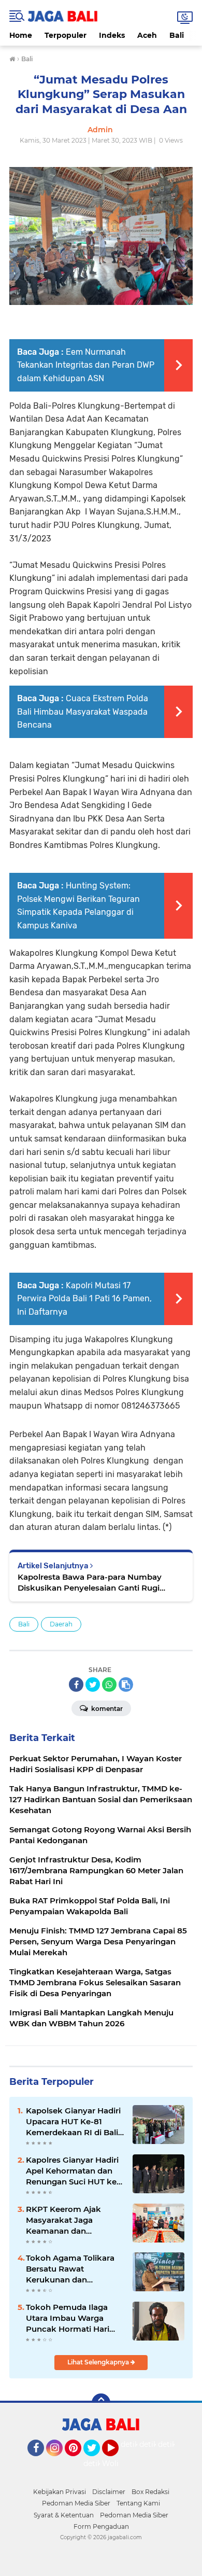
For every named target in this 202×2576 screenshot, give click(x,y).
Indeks (112, 35)
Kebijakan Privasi (60, 2492)
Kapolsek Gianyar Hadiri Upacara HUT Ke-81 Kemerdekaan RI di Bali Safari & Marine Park (73, 2122)
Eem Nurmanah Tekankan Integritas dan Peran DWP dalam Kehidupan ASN (86, 365)
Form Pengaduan (101, 2526)
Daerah (61, 1624)
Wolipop (117, 2463)
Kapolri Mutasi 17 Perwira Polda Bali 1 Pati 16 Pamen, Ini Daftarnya (84, 1299)
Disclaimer (109, 2492)
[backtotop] (101, 2403)
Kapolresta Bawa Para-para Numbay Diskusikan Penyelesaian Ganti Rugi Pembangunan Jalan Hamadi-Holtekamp (99, 1583)
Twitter (96, 2461)
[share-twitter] (93, 1684)
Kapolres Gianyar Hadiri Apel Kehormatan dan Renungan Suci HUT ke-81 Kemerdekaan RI (73, 2171)
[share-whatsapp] (109, 1684)
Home (21, 35)
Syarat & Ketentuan (64, 2515)
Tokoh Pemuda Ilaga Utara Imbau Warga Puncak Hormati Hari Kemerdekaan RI (68, 2318)
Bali (177, 35)
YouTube (117, 2461)
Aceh (147, 35)
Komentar (106, 1709)
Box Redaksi (150, 2492)
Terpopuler (66, 35)
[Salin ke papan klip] (126, 1684)
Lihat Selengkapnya (99, 2362)
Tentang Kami (138, 2503)
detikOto (137, 2444)
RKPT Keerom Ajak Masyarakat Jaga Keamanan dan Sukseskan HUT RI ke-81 (74, 2220)
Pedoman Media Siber (76, 2503)
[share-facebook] (76, 1684)
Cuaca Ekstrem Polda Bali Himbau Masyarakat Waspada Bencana (83, 712)
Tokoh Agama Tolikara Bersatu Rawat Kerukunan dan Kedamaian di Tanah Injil (74, 2269)
